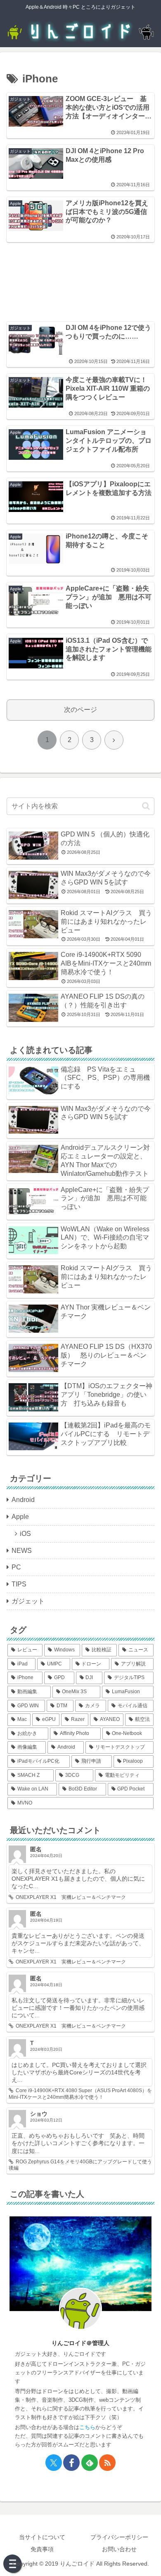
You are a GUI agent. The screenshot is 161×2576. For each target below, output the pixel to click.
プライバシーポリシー (119, 2537)
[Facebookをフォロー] (71, 2463)
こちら (87, 2427)
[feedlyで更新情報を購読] (90, 2463)
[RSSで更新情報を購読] (107, 2463)
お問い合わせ (119, 2549)
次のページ (80, 710)
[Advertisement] (80, 277)
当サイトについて (42, 2537)
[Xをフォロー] (54, 2463)
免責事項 (42, 2549)
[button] (146, 806)
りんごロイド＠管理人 (80, 2343)
